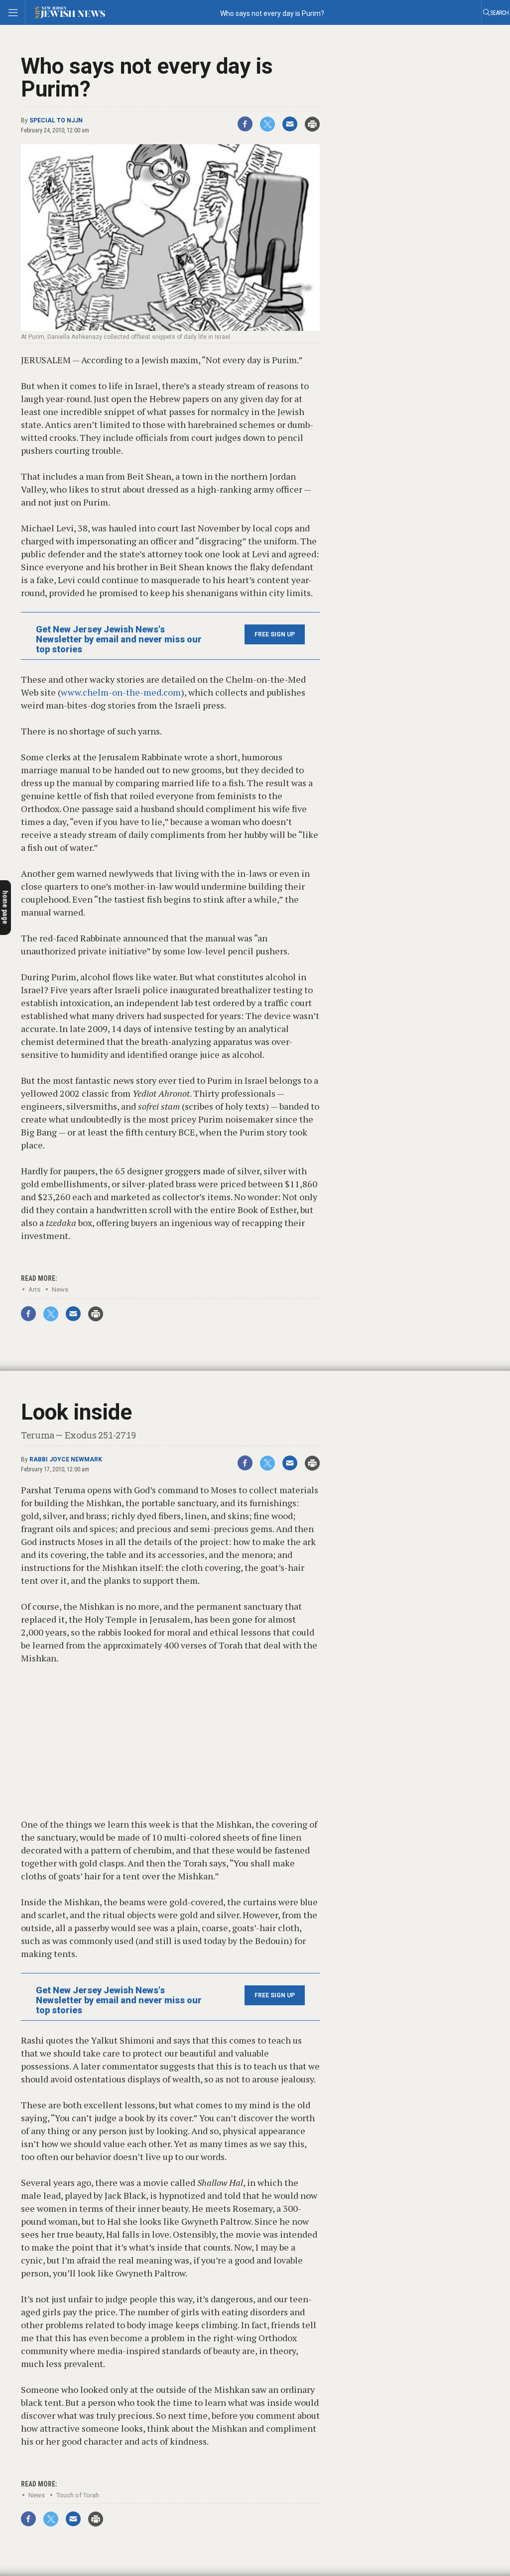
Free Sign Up (275, 634)
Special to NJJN (56, 120)
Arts (34, 1289)
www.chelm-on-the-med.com (121, 692)
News (60, 1289)
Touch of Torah (78, 2495)
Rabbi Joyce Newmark (66, 1459)
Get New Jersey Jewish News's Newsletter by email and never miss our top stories (119, 639)
